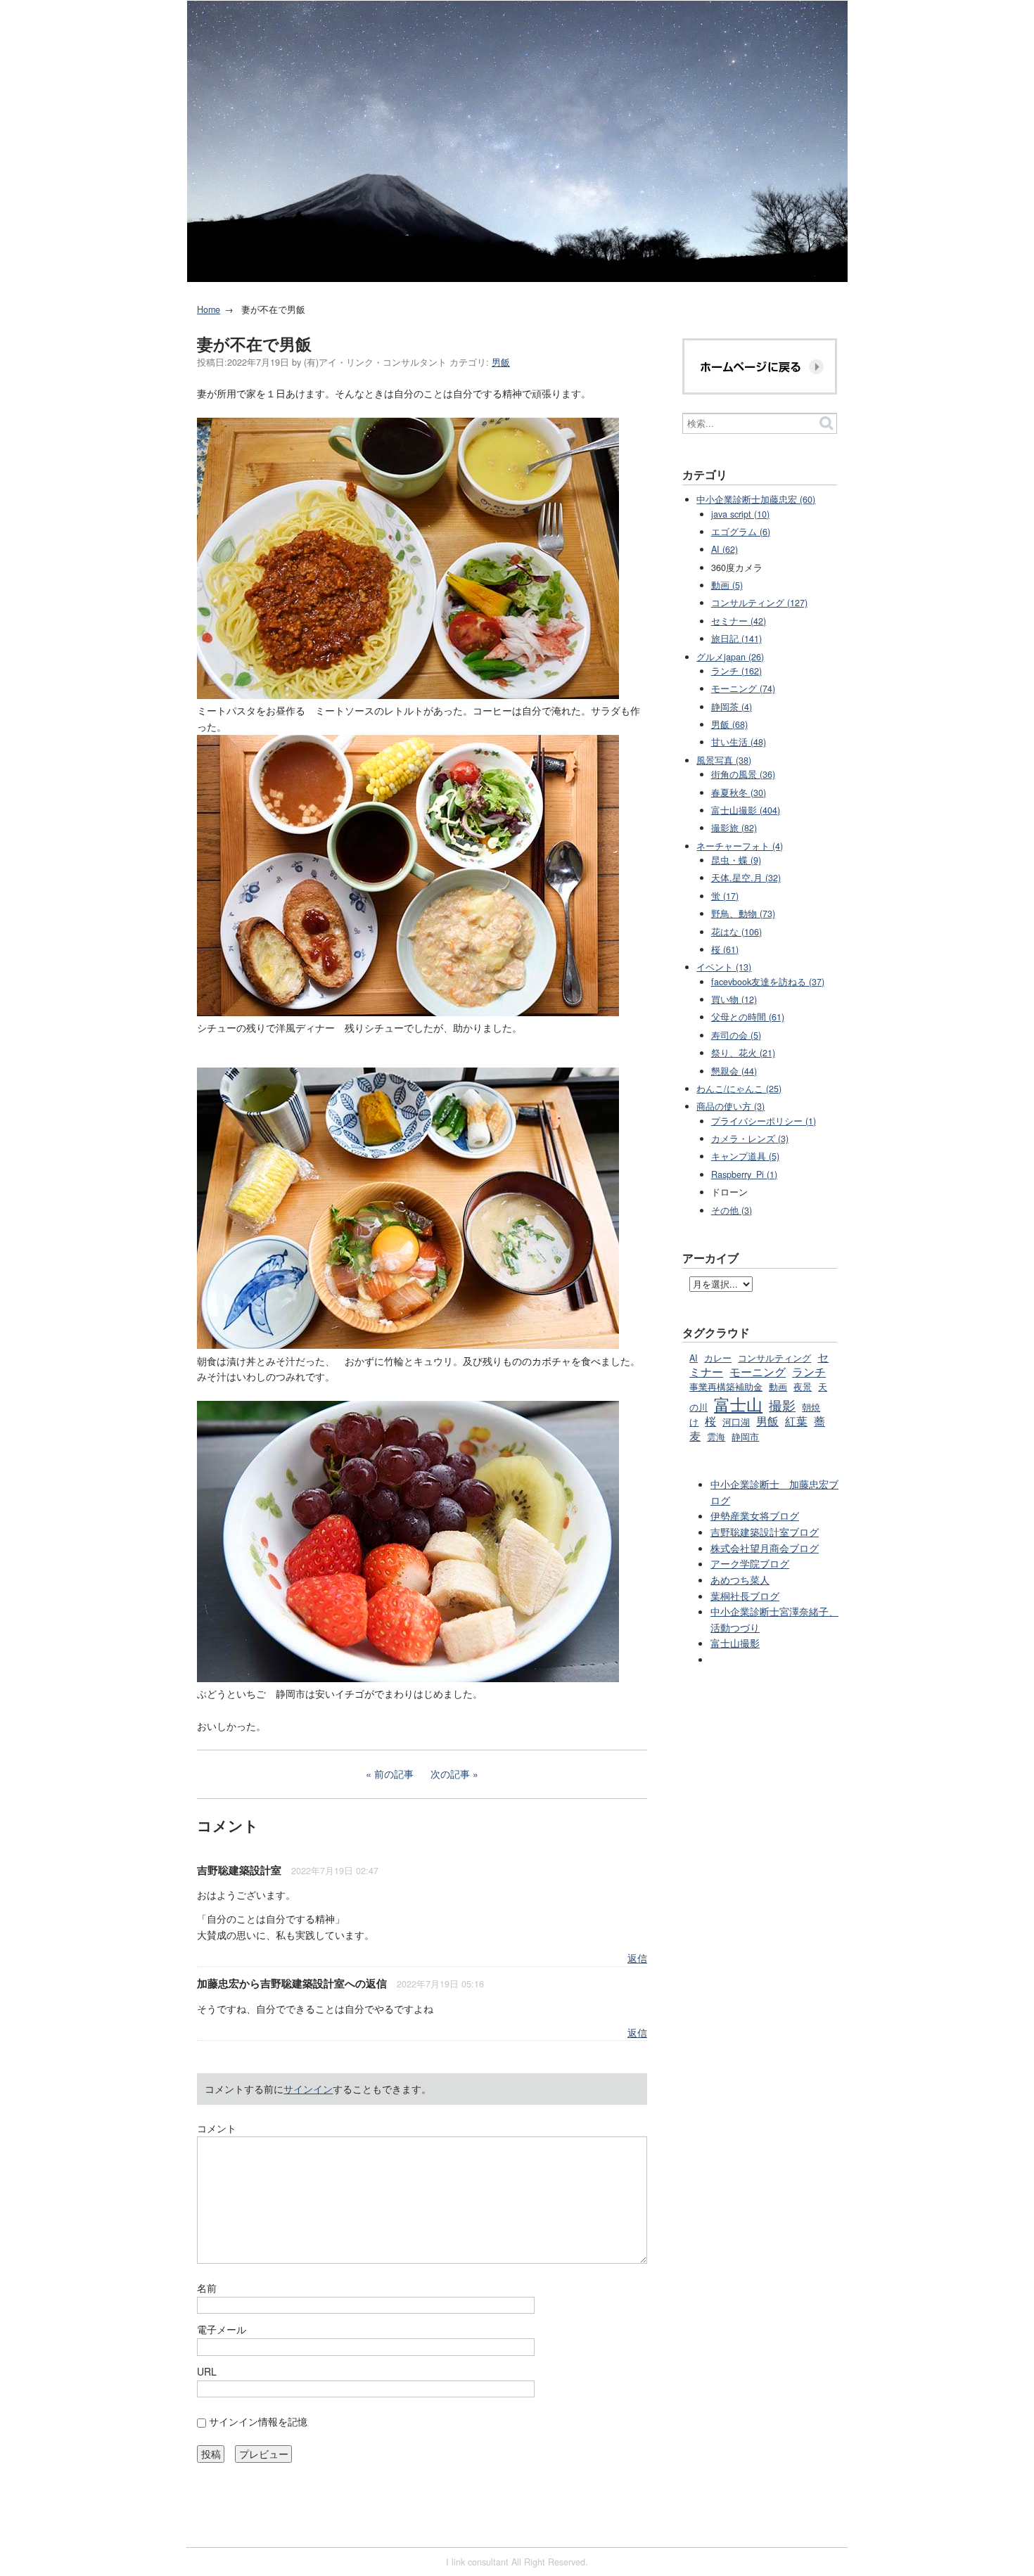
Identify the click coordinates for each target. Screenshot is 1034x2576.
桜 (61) (725, 949)
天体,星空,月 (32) (746, 878)
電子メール (222, 2329)
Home (209, 309)
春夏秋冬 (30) (739, 793)
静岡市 (745, 1437)
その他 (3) (732, 1210)
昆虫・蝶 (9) (736, 860)
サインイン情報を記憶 (258, 2421)
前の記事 (394, 1774)
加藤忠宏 (218, 1983)
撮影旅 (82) (734, 828)
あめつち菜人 (740, 1579)
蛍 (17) (725, 896)
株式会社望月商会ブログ (765, 1548)
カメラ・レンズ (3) (750, 1139)
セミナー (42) (739, 621)
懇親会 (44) (734, 1071)
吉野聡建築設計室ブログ (765, 1532)
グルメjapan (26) (730, 657)
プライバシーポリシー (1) (764, 1121)
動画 (778, 1387)
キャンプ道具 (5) (745, 1156)
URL (207, 2371)
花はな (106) (736, 932)
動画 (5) (727, 585)
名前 (207, 2288)
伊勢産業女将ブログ (755, 1516)
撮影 (782, 1405)
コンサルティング (774, 1358)
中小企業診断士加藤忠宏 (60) (756, 499)
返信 (637, 1958)
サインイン (308, 2089)
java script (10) (740, 514)
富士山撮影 (735, 1643)
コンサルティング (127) (759, 603)
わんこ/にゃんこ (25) (739, 1089)
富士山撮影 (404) (746, 810)
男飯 (501, 362)
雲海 (716, 1437)
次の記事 (450, 1774)
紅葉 (796, 1421)
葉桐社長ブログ (745, 1596)
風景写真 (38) (724, 760)
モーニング (758, 1371)
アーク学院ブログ (750, 1563)
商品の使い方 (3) (730, 1106)
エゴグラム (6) (741, 532)
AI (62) (725, 549)
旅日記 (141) (736, 639)
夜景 (803, 1387)
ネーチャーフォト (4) (740, 846)
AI (694, 1358)
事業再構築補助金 (726, 1387)
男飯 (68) (729, 724)
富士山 (738, 1404)
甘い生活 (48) (739, 742)
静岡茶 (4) (732, 707)
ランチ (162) (736, 671)
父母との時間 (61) (748, 1017)
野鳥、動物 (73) (743, 914)
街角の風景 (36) (743, 774)
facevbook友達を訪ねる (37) (768, 982)
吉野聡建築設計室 (239, 1870)
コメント (217, 2128)
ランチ (809, 1371)
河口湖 (736, 1422)
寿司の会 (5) (736, 1035)
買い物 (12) (734, 999)
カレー (718, 1358)
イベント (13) (724, 967)
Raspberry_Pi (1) (744, 1174)
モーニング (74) (743, 688)
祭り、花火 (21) (743, 1053)
